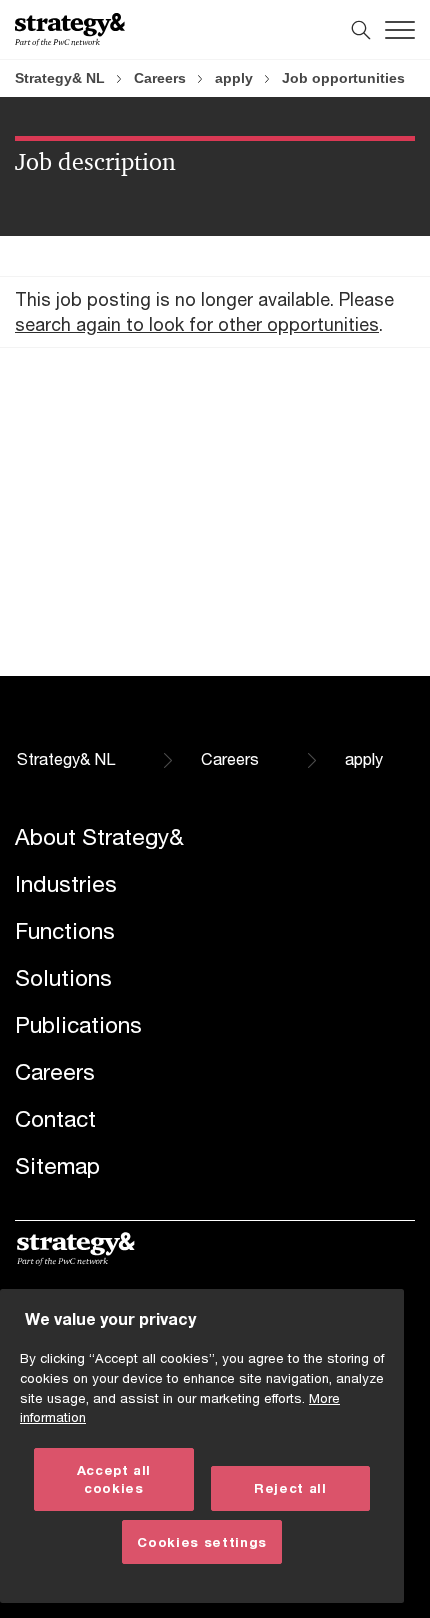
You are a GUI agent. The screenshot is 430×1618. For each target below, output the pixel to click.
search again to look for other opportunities (197, 324)
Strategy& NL (60, 78)
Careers (160, 78)
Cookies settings (202, 1542)
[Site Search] (361, 30)
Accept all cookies (114, 1479)
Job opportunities (343, 78)
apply (234, 78)
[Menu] (400, 30)
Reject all (290, 1488)
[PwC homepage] (70, 29)
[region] (202, 1446)
